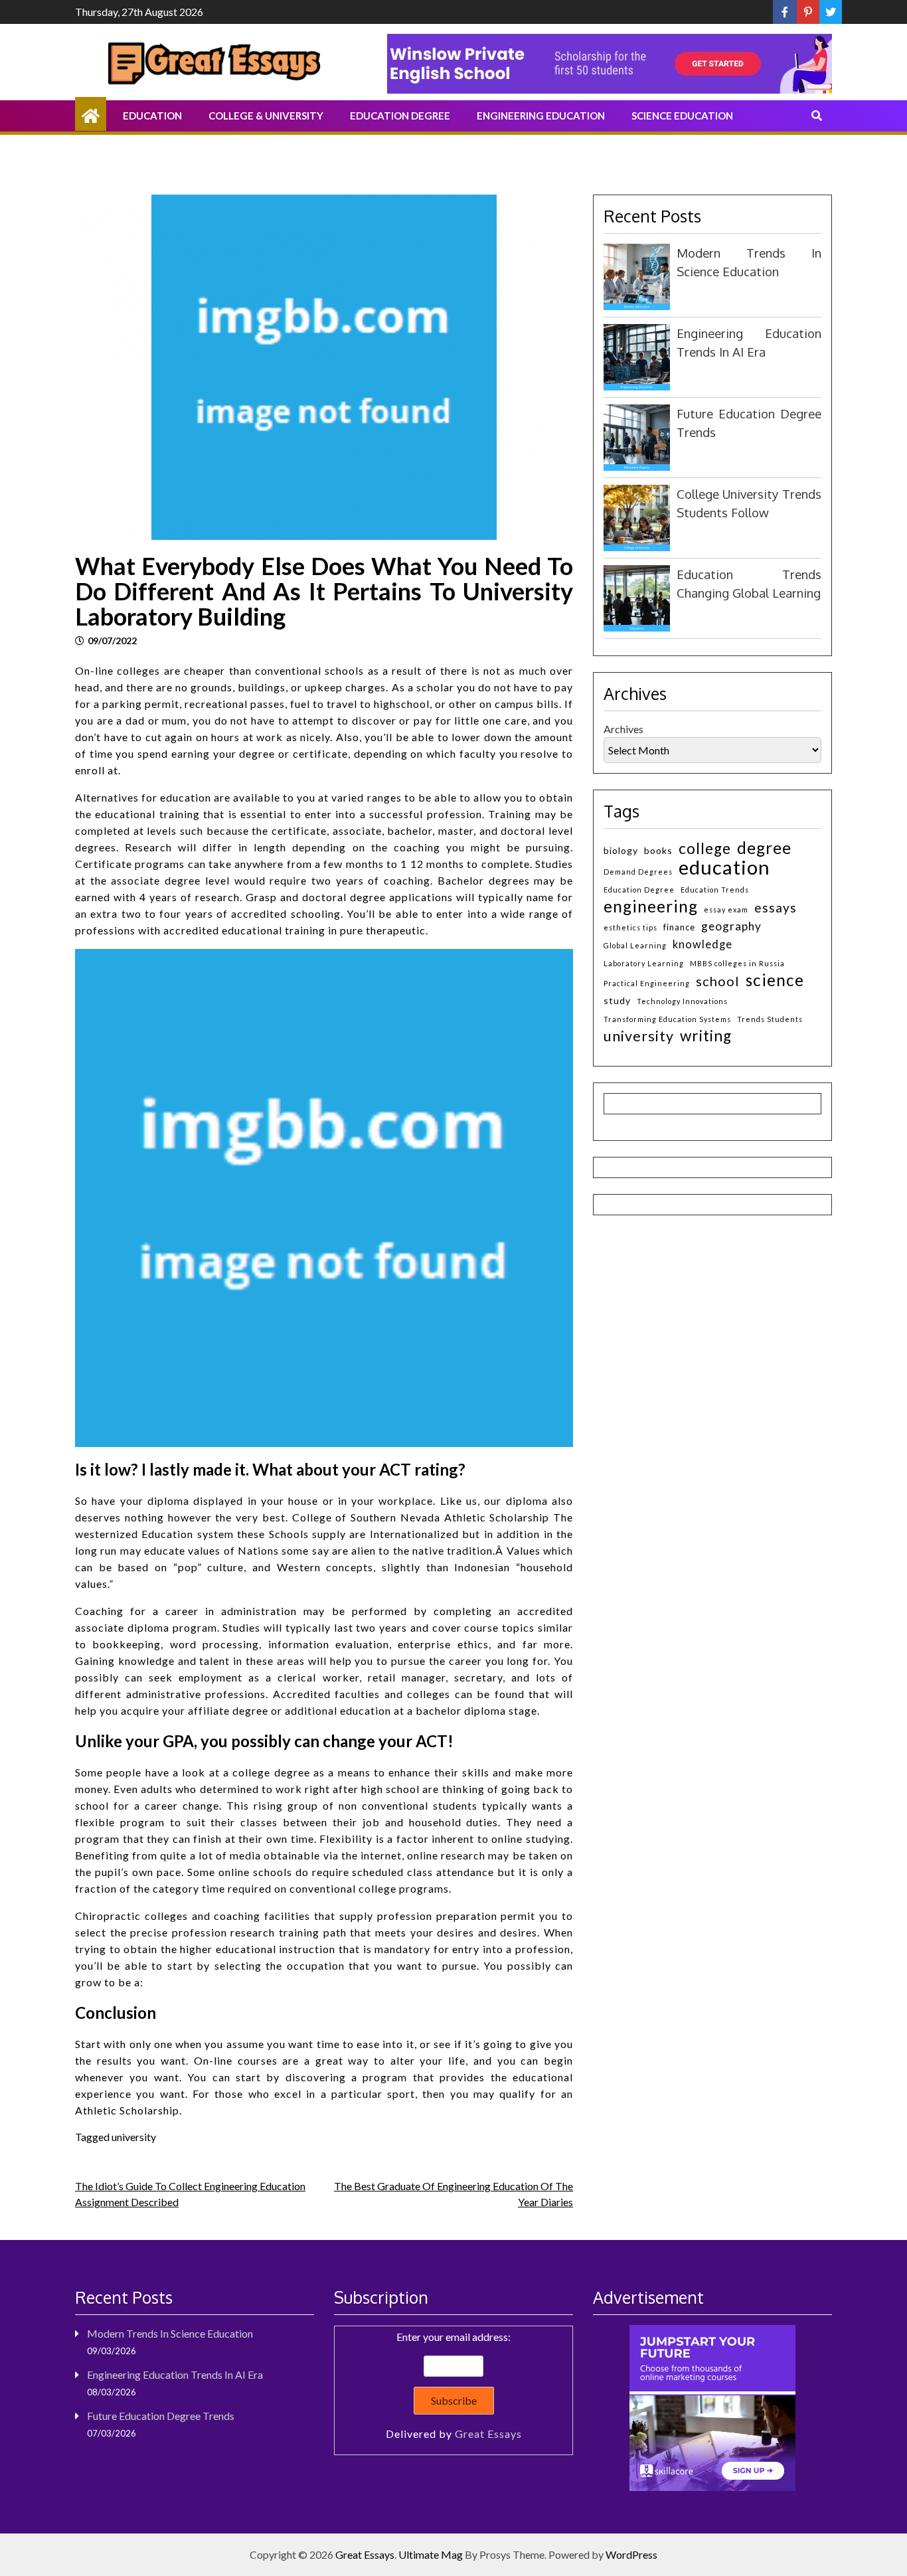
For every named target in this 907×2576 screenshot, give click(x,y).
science (775, 980)
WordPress (631, 2554)
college (705, 848)
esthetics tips (630, 927)
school (718, 981)
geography (731, 926)
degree (764, 848)
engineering (651, 906)
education (724, 867)
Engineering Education (541, 116)
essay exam (726, 909)
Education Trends (715, 890)
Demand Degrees (638, 872)
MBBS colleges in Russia (737, 963)
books (658, 850)
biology (621, 850)
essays (776, 907)
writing (706, 1036)
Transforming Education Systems (667, 1019)
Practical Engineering (647, 983)
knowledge (702, 944)
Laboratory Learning (644, 963)
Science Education (682, 116)
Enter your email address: (454, 2385)
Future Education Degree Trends (161, 2416)
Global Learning (635, 945)
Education (152, 116)
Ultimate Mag (431, 2554)
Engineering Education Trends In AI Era (175, 2374)
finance (679, 927)
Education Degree (400, 116)
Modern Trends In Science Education (170, 2333)
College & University (266, 116)
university (134, 2137)
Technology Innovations (682, 1001)
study (617, 1000)
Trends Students (770, 1019)
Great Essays (488, 2434)
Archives (623, 729)
